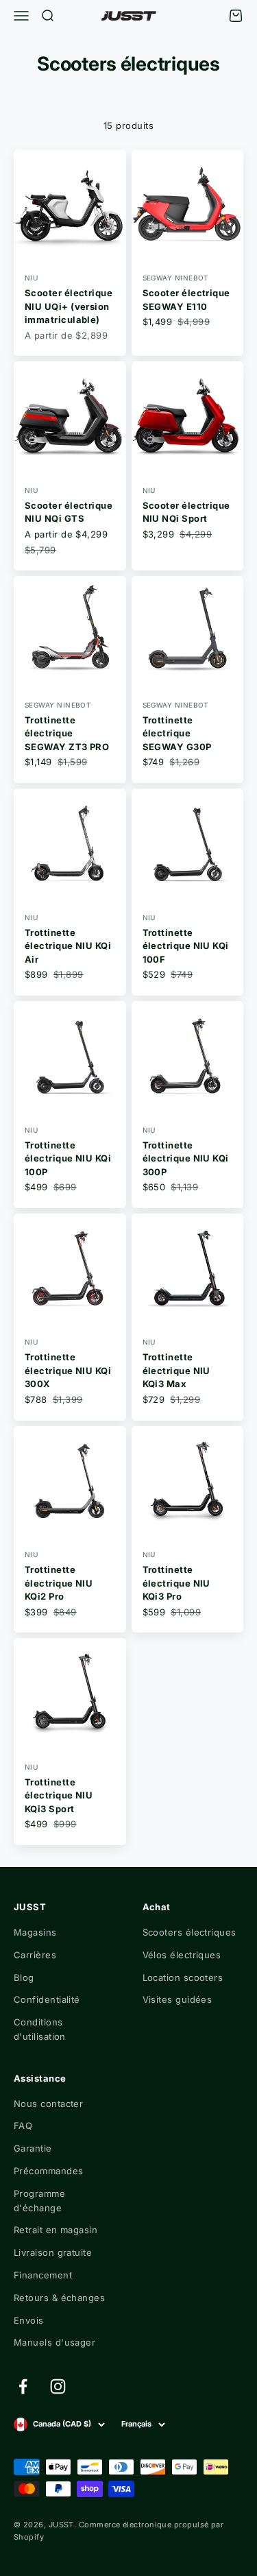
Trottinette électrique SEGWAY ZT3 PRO (67, 733)
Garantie (33, 2148)
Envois (29, 2320)
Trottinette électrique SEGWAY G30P (177, 733)
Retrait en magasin (56, 2230)
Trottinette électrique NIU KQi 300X (68, 1370)
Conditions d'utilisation (40, 2029)
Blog (24, 1977)
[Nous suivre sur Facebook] (23, 2386)
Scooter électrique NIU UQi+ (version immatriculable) (69, 306)
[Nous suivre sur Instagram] (58, 2386)
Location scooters (183, 1977)
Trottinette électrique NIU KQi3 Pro (176, 1583)
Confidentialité (47, 1999)
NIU (31, 278)
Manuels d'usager (54, 2342)
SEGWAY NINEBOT (175, 278)
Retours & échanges (59, 2298)
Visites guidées (178, 1999)
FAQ (23, 2126)
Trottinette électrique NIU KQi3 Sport (59, 1795)
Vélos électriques (182, 1955)
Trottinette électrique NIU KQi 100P (68, 1158)
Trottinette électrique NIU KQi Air (68, 946)
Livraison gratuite (53, 2252)
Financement (43, 2275)
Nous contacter (48, 2104)
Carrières (35, 1955)
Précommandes (48, 2171)
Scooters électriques (189, 1932)
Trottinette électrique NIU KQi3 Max (176, 1370)
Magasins (35, 1932)
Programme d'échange (39, 2201)
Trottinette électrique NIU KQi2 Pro (59, 1583)
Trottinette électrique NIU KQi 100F (186, 946)
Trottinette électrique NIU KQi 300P (186, 1158)
